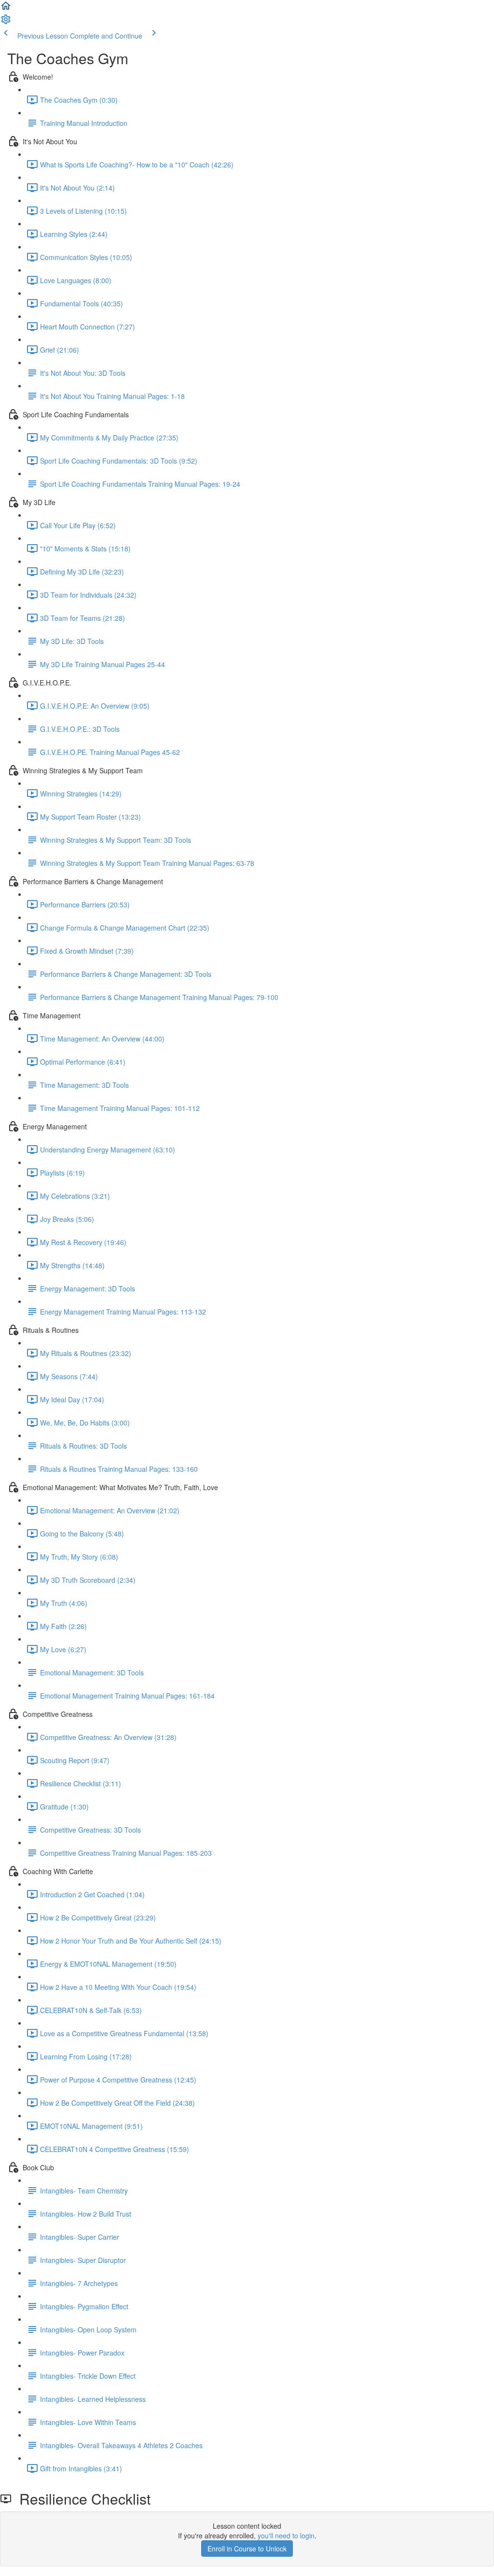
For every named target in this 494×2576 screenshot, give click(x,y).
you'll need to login (286, 2535)
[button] (6, 9)
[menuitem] (6, 22)
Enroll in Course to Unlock (247, 2549)
